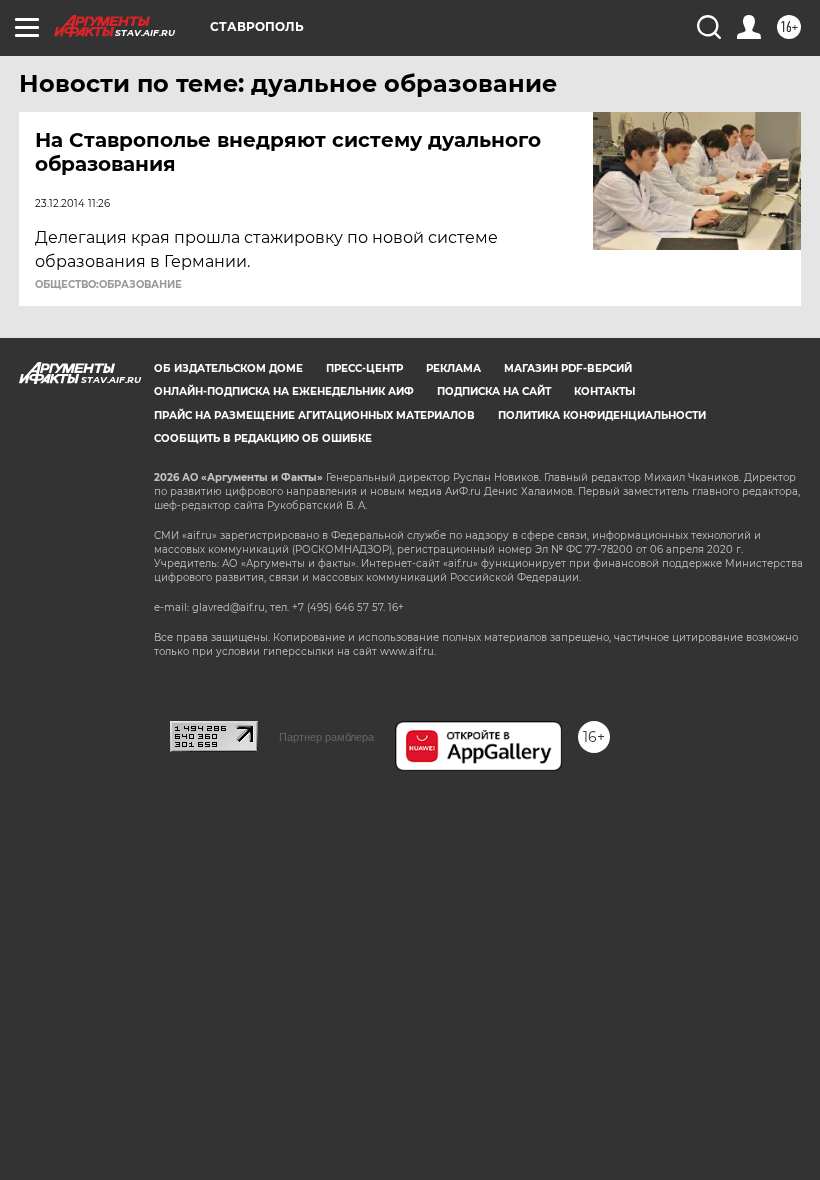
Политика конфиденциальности (602, 415)
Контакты (604, 391)
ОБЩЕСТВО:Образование (108, 285)
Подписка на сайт (494, 391)
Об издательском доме (228, 368)
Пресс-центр (364, 368)
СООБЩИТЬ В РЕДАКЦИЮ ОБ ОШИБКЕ (263, 438)
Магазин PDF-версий (568, 368)
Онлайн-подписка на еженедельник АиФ (284, 391)
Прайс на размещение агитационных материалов (314, 415)
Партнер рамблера (326, 737)
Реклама (453, 368)
